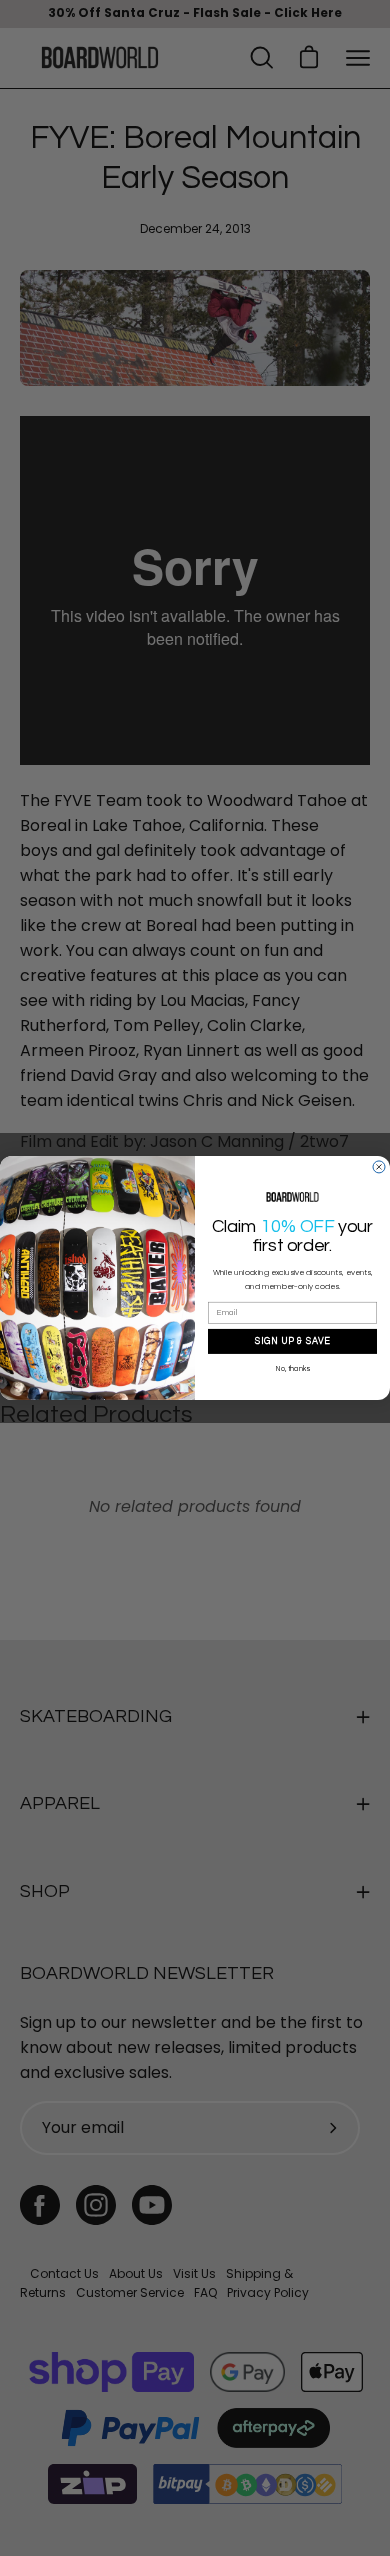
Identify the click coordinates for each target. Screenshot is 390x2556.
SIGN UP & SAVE (292, 1341)
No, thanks (293, 1368)
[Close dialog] (379, 1167)
